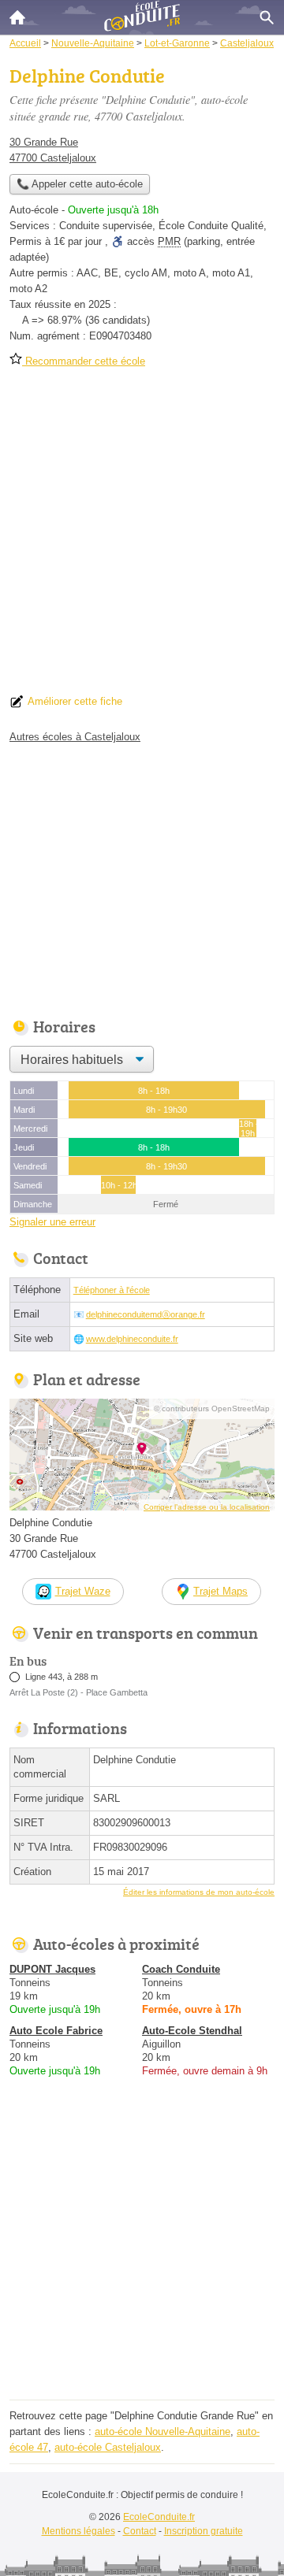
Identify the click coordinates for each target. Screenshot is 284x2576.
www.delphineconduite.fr (132, 1339)
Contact (140, 2531)
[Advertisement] (142, 536)
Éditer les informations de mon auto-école (199, 1892)
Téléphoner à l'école (112, 1290)
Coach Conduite (181, 1969)
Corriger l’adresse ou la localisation (207, 1507)
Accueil (17, 17)
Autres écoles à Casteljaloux (75, 737)
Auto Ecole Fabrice (56, 2031)
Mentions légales (78, 2531)
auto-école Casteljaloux (108, 2447)
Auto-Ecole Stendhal (192, 2031)
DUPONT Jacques (52, 1969)
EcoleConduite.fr (159, 2517)
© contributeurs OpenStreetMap (212, 1408)
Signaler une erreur (52, 1222)
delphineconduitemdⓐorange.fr (146, 1314)
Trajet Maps (220, 1591)
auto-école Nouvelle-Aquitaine (163, 2431)
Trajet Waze (83, 1591)
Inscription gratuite (204, 2531)
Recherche (267, 17)
